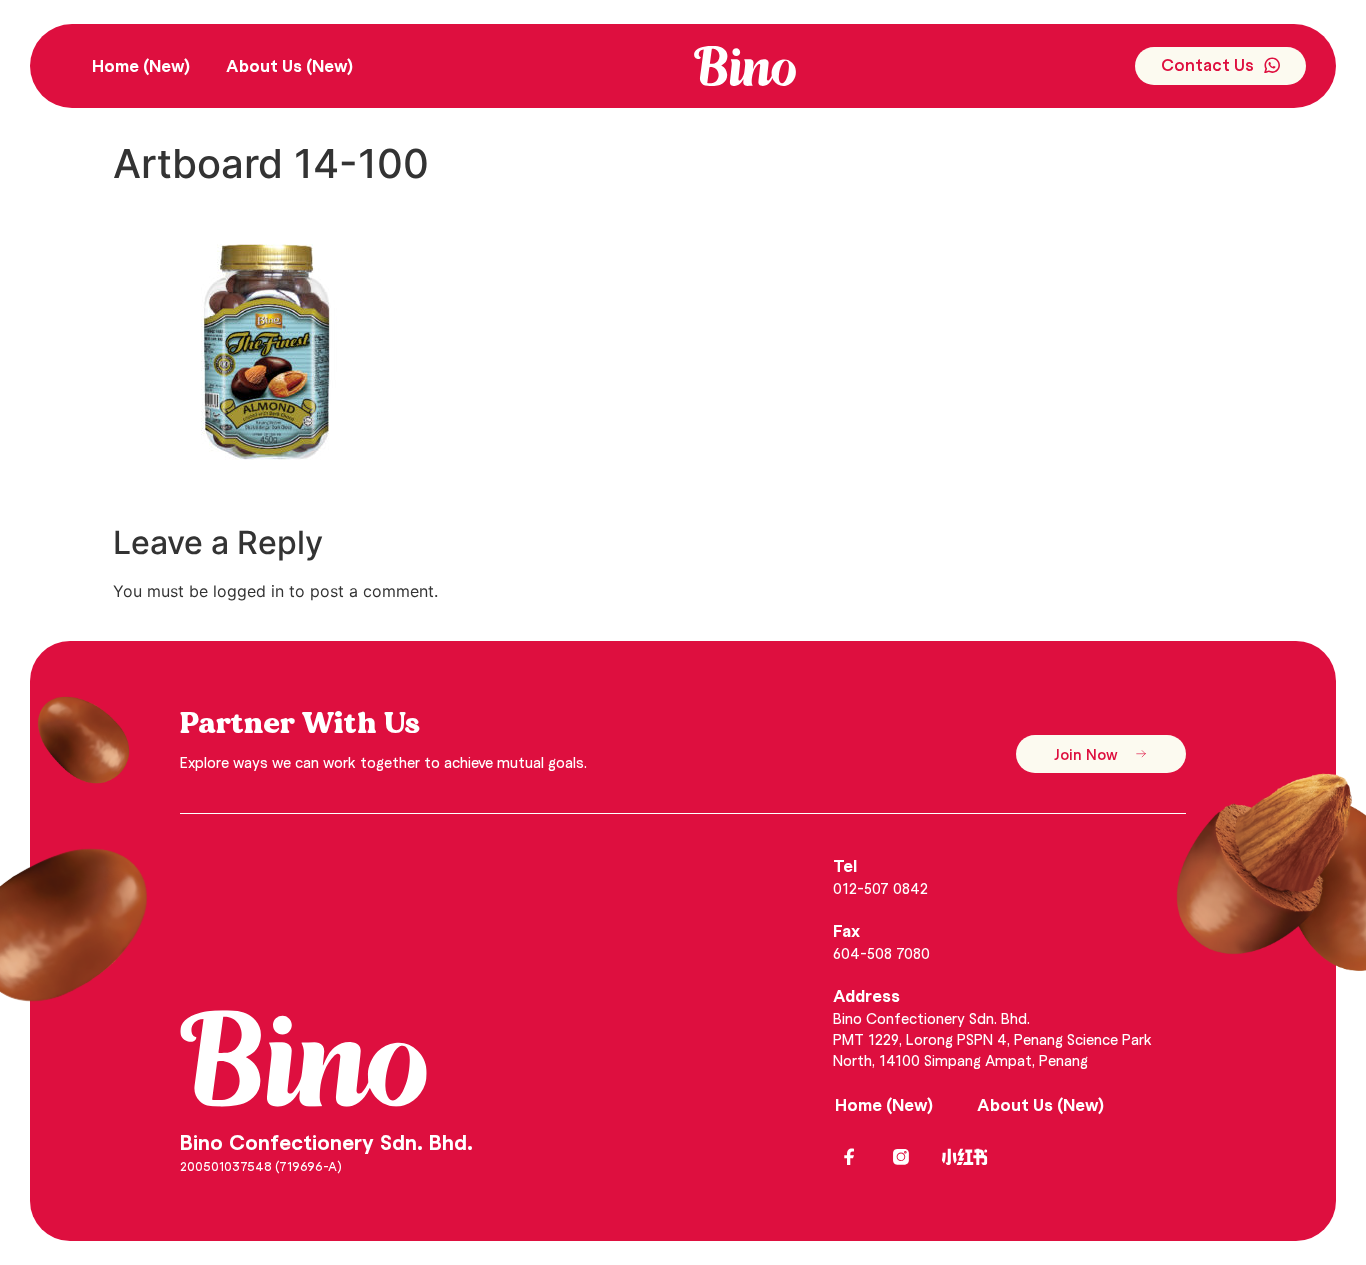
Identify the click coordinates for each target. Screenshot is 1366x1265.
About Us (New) (289, 65)
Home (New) (141, 65)
